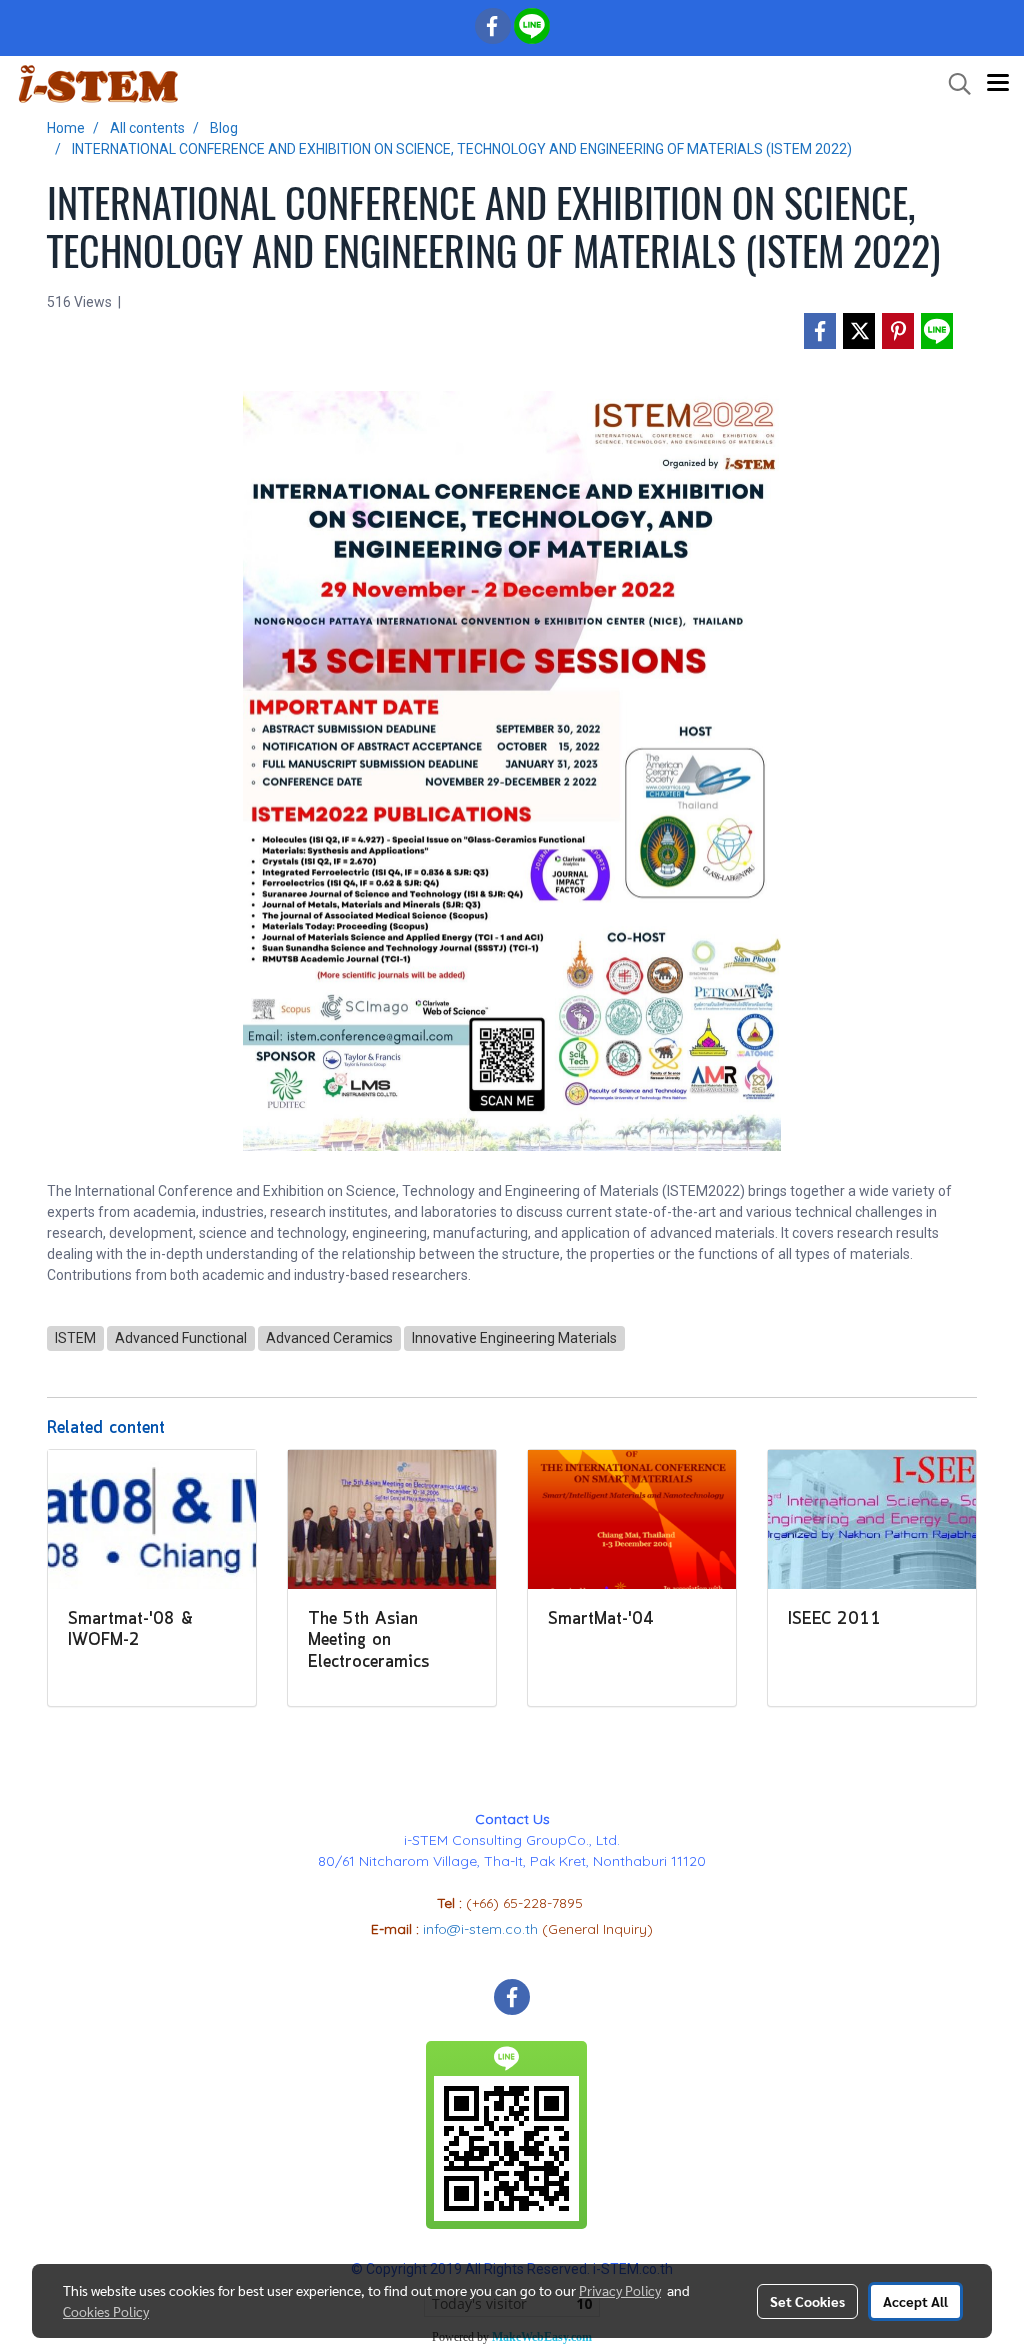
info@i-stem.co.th (482, 1929)
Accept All (915, 2301)
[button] (953, 84)
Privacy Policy (620, 2290)
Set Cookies (807, 2301)
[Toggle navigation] (998, 84)
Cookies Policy (106, 2311)
